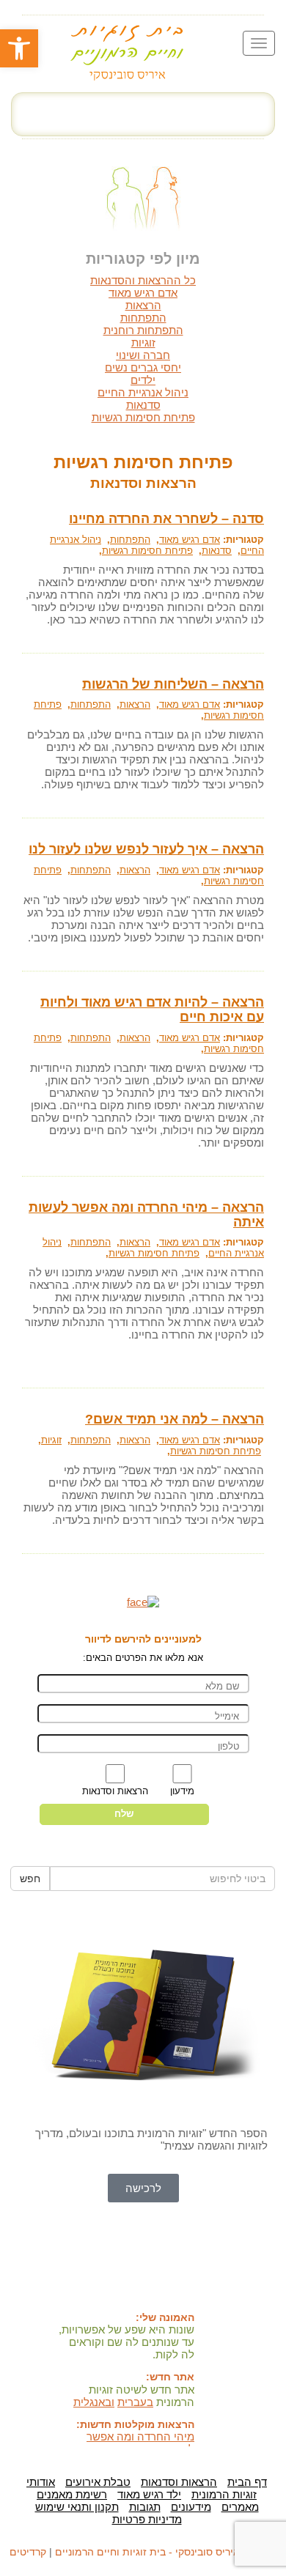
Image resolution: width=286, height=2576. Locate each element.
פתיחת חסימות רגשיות (143, 417)
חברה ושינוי (143, 355)
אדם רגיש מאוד (143, 293)
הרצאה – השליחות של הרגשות (173, 684)
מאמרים (240, 2507)
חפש (30, 1879)
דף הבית (247, 2482)
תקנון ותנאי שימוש (77, 2507)
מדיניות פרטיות (147, 2519)
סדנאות (143, 405)
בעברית (135, 2402)
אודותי (41, 2482)
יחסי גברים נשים (143, 367)
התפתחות (143, 318)
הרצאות (143, 305)
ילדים (143, 380)
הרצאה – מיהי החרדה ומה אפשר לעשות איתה (146, 1215)
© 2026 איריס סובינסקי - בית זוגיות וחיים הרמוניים (166, 2552)
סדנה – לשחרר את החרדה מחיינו (166, 519)
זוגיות (143, 343)
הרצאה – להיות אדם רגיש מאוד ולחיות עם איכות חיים (152, 1010)
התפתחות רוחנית (143, 330)
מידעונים (191, 2507)
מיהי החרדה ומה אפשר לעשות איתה (140, 2443)
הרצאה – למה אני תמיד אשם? (175, 1419)
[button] (19, 48)
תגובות (145, 2507)
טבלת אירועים (98, 2482)
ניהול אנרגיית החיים (143, 392)
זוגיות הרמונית (224, 2494)
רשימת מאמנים (72, 2494)
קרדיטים (28, 2552)
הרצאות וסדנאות (179, 2482)
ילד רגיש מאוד (149, 2494)
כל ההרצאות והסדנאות (143, 280)
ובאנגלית (94, 2402)
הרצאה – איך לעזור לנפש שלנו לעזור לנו (146, 849)
